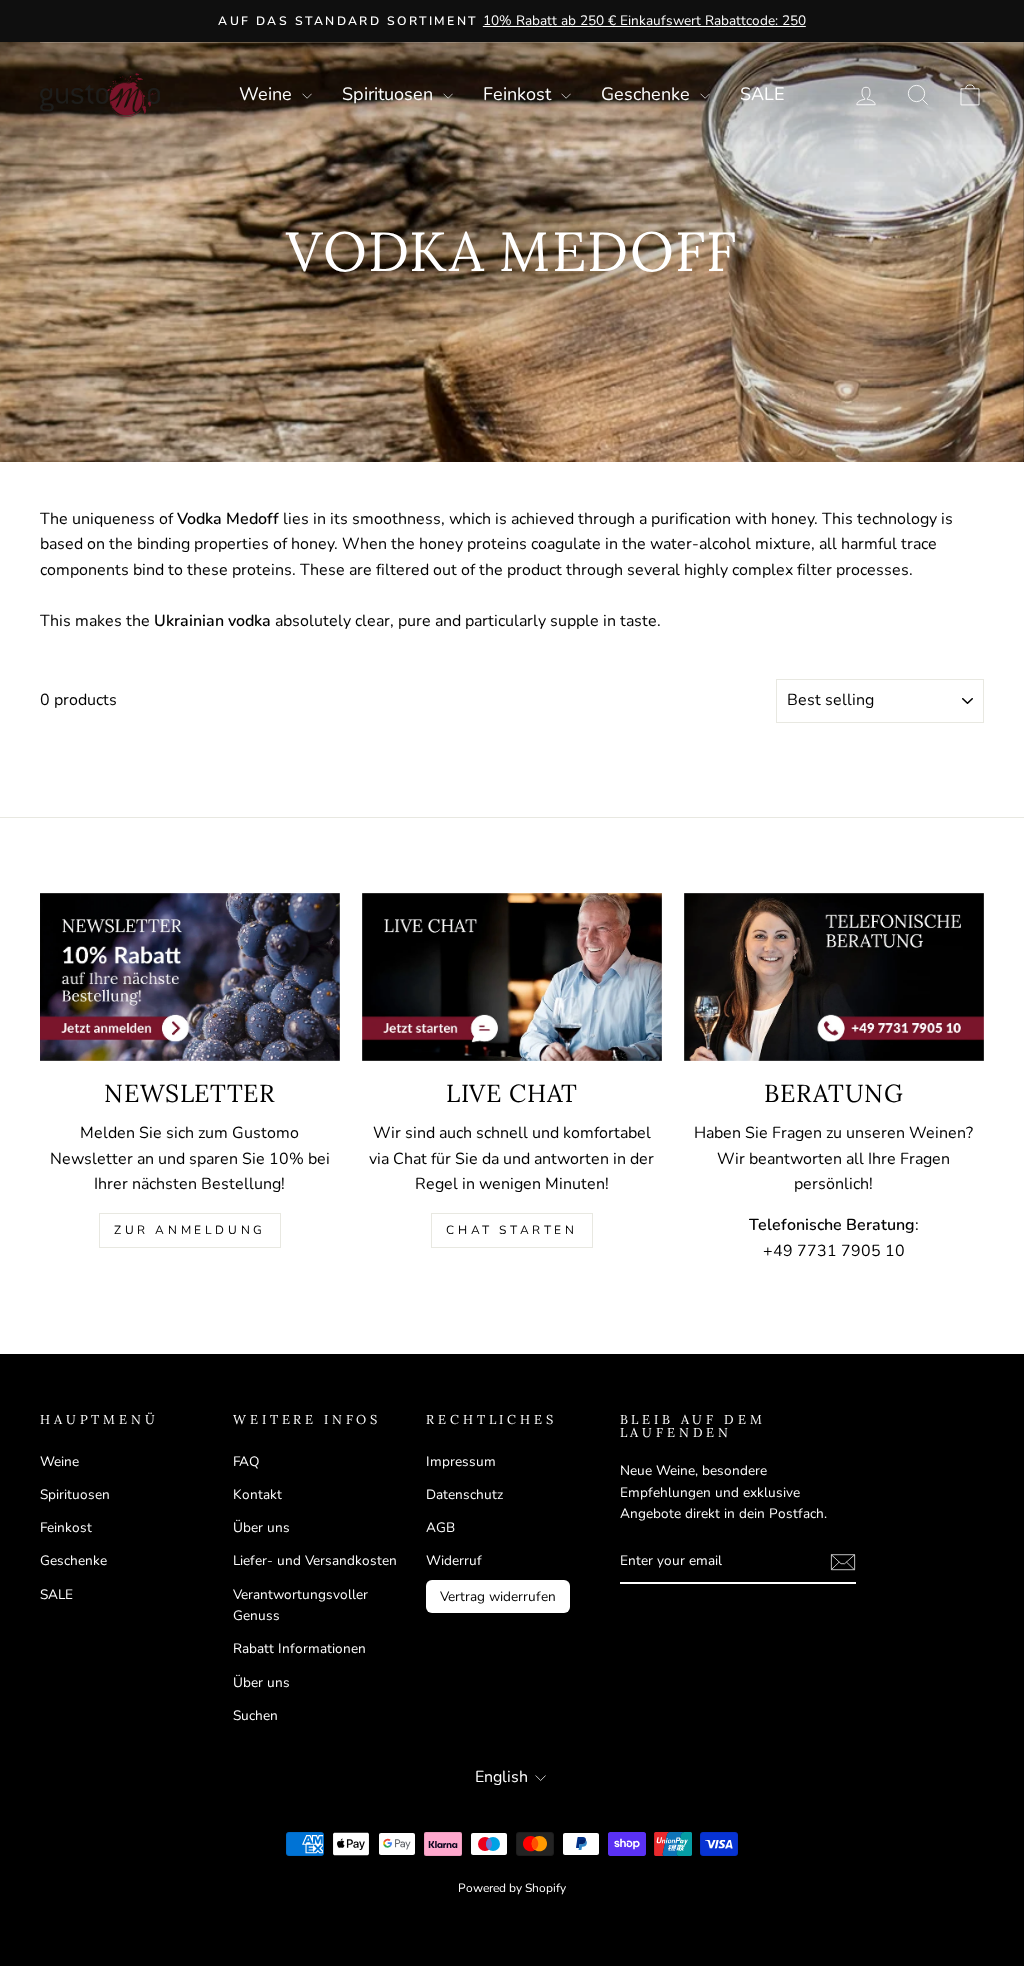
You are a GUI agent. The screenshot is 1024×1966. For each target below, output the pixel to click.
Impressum (461, 1461)
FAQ (246, 1461)
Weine (268, 94)
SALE (762, 94)
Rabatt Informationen (299, 1648)
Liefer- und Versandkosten (315, 1560)
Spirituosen (390, 94)
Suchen (255, 1715)
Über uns (261, 1527)
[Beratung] (834, 977)
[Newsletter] (190, 977)
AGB (440, 1527)
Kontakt (257, 1494)
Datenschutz (464, 1494)
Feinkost (519, 94)
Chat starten (511, 1230)
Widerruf (454, 1560)
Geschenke (648, 94)
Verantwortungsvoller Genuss (300, 1605)
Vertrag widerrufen (498, 1596)
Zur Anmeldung (190, 1230)
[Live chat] (512, 977)
